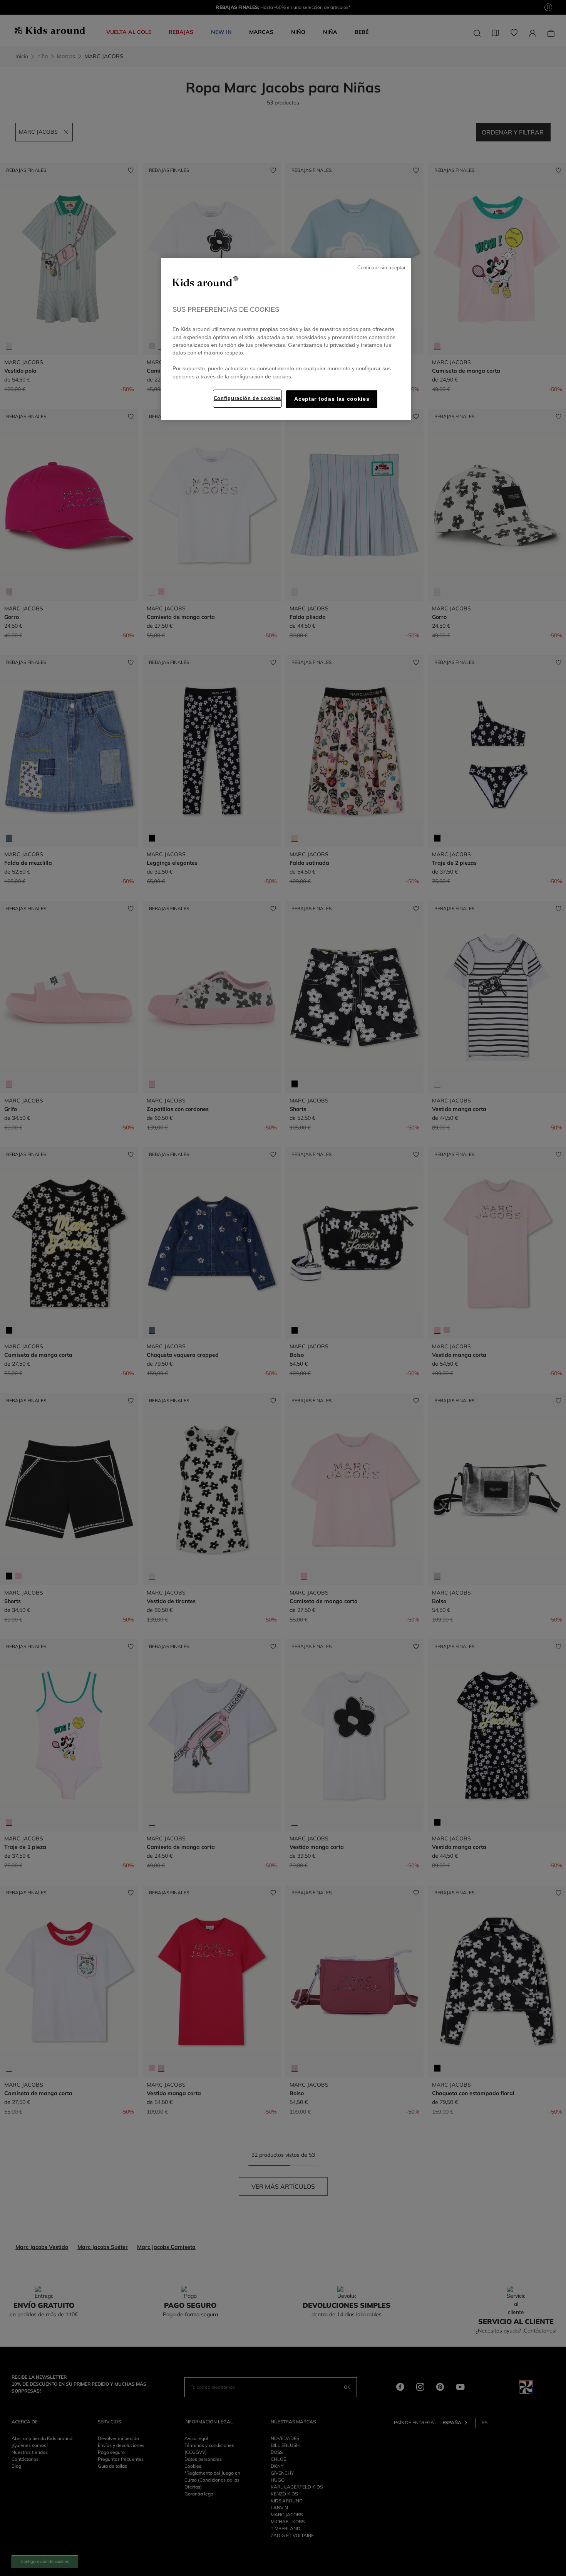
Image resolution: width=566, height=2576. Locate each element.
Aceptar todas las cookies (332, 399)
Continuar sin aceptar (382, 268)
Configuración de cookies (247, 398)
